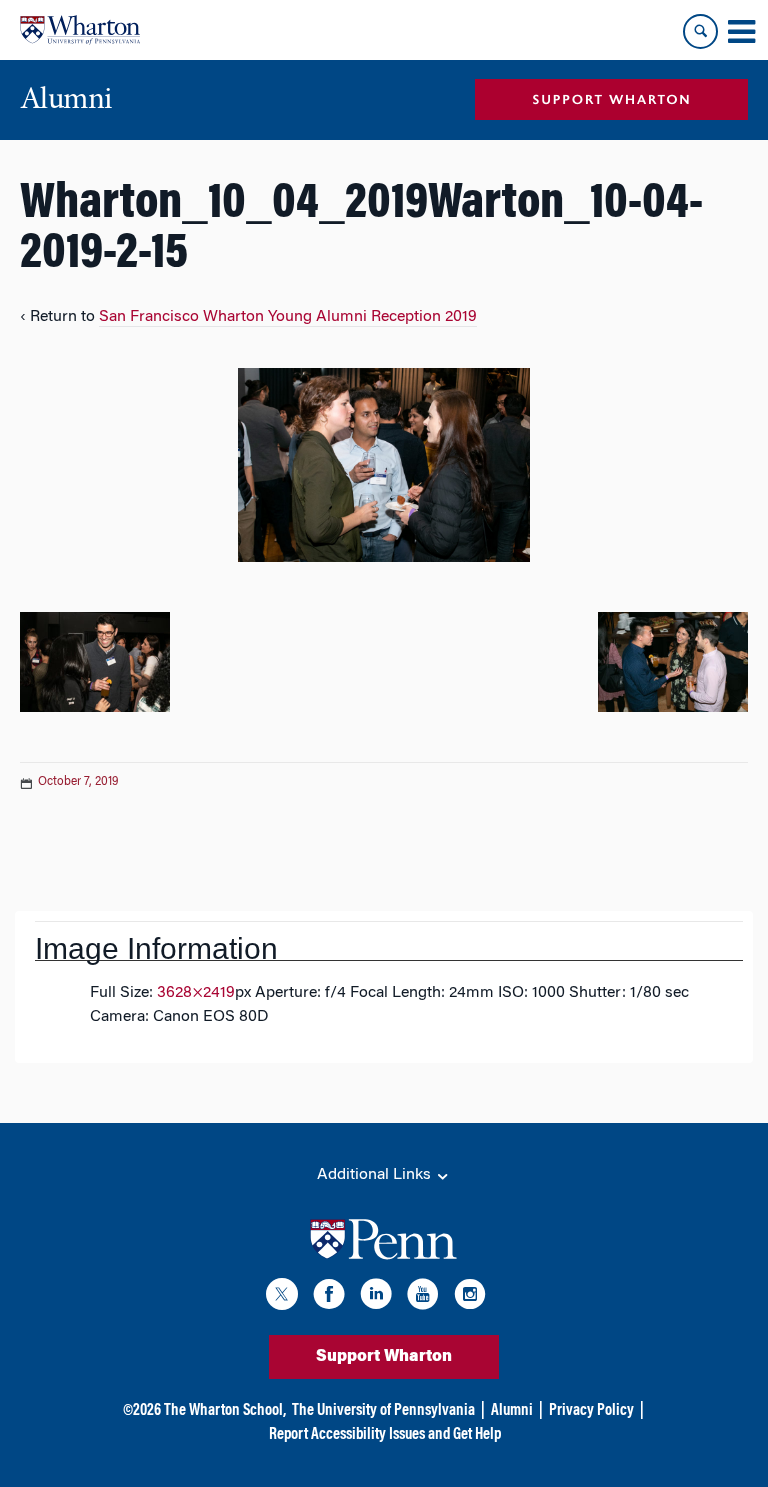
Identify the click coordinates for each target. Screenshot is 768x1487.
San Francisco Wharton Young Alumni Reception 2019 (288, 317)
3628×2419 (196, 993)
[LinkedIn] (376, 1297)
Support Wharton (384, 1357)
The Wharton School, (225, 1411)
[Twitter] (282, 1297)
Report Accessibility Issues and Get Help (385, 1435)
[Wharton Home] (80, 30)
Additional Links (376, 1175)
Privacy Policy (591, 1411)
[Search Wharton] (700, 31)
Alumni (512, 1411)
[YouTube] (423, 1297)
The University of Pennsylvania (383, 1411)
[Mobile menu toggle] (741, 32)
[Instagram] (470, 1297)
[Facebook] (329, 1297)
